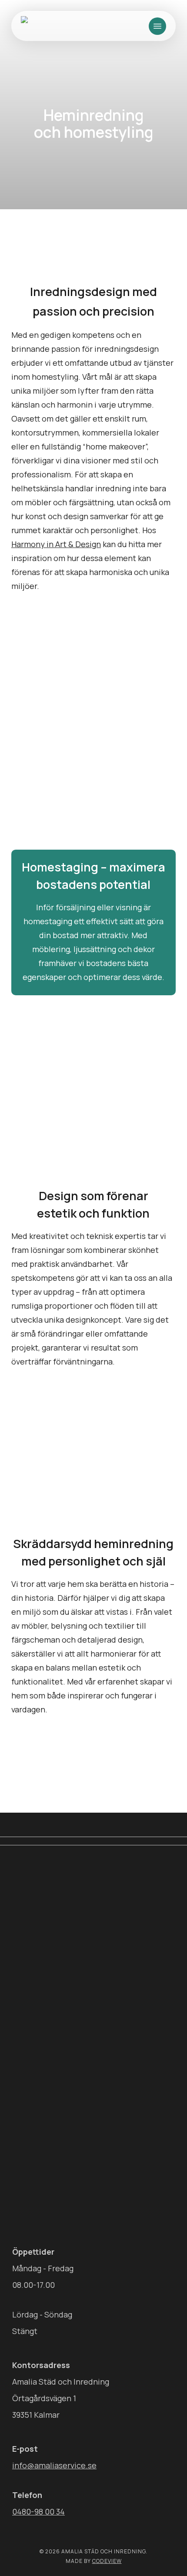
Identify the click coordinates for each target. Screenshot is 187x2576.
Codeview (107, 2561)
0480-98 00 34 (38, 2511)
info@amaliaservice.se (54, 2465)
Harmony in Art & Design (56, 544)
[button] (157, 26)
